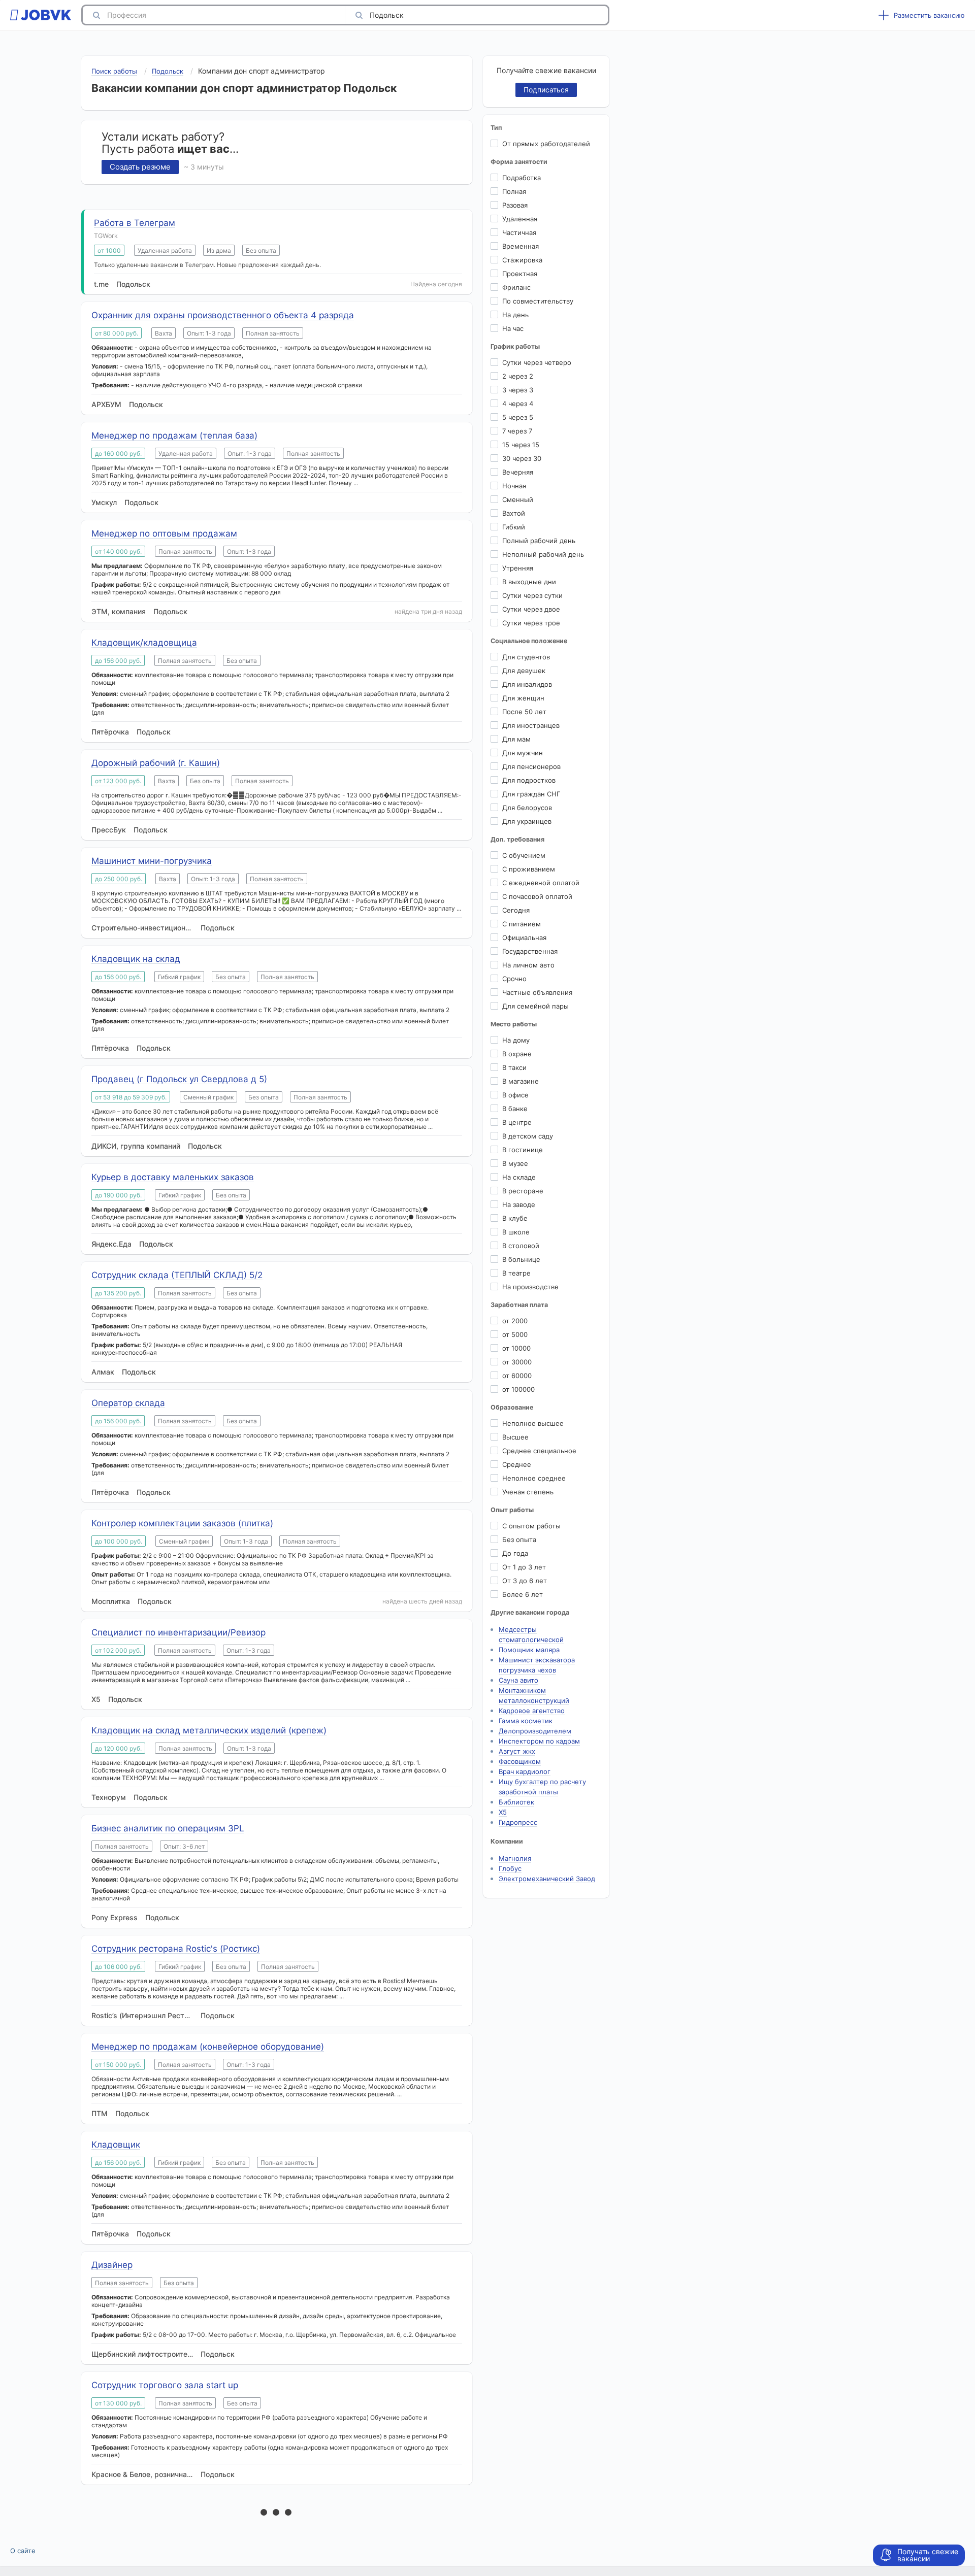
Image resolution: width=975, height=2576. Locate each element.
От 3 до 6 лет (525, 1581)
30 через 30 (522, 458)
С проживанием (529, 869)
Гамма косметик (526, 1721)
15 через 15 (521, 445)
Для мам (516, 739)
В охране (517, 1054)
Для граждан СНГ (531, 794)
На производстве (530, 1287)
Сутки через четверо (537, 362)
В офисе (515, 1095)
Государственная (530, 951)
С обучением (524, 855)
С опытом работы (531, 1526)
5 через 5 (518, 417)
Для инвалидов (527, 684)
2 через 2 (518, 376)
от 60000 (517, 1376)
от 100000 (518, 1389)
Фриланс (516, 287)
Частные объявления (537, 992)
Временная (521, 246)
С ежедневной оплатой (541, 883)
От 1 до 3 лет (524, 1567)
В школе (516, 1232)
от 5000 (515, 1334)
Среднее (517, 1464)
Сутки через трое (531, 623)
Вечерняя (518, 472)
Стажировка (522, 260)
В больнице (521, 1259)
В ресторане (523, 1191)
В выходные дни (529, 582)
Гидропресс (518, 1822)
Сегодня (516, 910)
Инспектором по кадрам (539, 1741)
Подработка (522, 178)
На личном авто (528, 965)
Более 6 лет (523, 1594)
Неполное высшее (533, 1423)
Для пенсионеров (531, 766)
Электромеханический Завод (547, 1879)
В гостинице (523, 1150)
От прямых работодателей (546, 144)
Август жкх (517, 1751)
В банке (515, 1109)
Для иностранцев (531, 725)
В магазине (521, 1081)
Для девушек (524, 671)
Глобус (510, 1868)
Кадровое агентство (532, 1711)
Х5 (503, 1812)
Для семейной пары (535, 1006)
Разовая (515, 205)
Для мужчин (523, 753)
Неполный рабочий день (543, 554)
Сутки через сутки (532, 595)
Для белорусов (527, 808)
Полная (514, 191)
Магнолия (515, 1858)
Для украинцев (527, 821)
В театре (516, 1273)
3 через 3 (518, 390)
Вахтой (514, 513)
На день (515, 315)
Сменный (518, 499)
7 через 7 (517, 431)
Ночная (514, 486)
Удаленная (520, 219)
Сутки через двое (531, 609)
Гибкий (514, 527)
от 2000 (515, 1321)
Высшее (515, 1437)
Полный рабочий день (539, 541)
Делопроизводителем (535, 1731)
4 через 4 (518, 404)
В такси (514, 1067)
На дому (516, 1040)
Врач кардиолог (525, 1771)
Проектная (520, 274)
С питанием (522, 924)
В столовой (521, 1246)
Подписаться (546, 90)
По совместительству (538, 301)
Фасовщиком (520, 1761)
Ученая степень (528, 1492)
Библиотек (516, 1802)
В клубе (515, 1218)
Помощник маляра (529, 1650)
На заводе (519, 1205)
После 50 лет (524, 712)
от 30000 (517, 1362)
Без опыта (519, 1540)
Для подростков (529, 780)
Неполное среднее (534, 1478)
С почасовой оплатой (537, 896)
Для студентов (526, 657)
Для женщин (523, 698)
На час (513, 328)
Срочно (514, 979)
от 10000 (516, 1348)
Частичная (519, 232)
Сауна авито (518, 1680)
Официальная (524, 938)
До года (515, 1553)
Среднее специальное (539, 1451)
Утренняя (518, 568)
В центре (517, 1122)
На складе (519, 1177)
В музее (515, 1163)
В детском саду (528, 1136)
